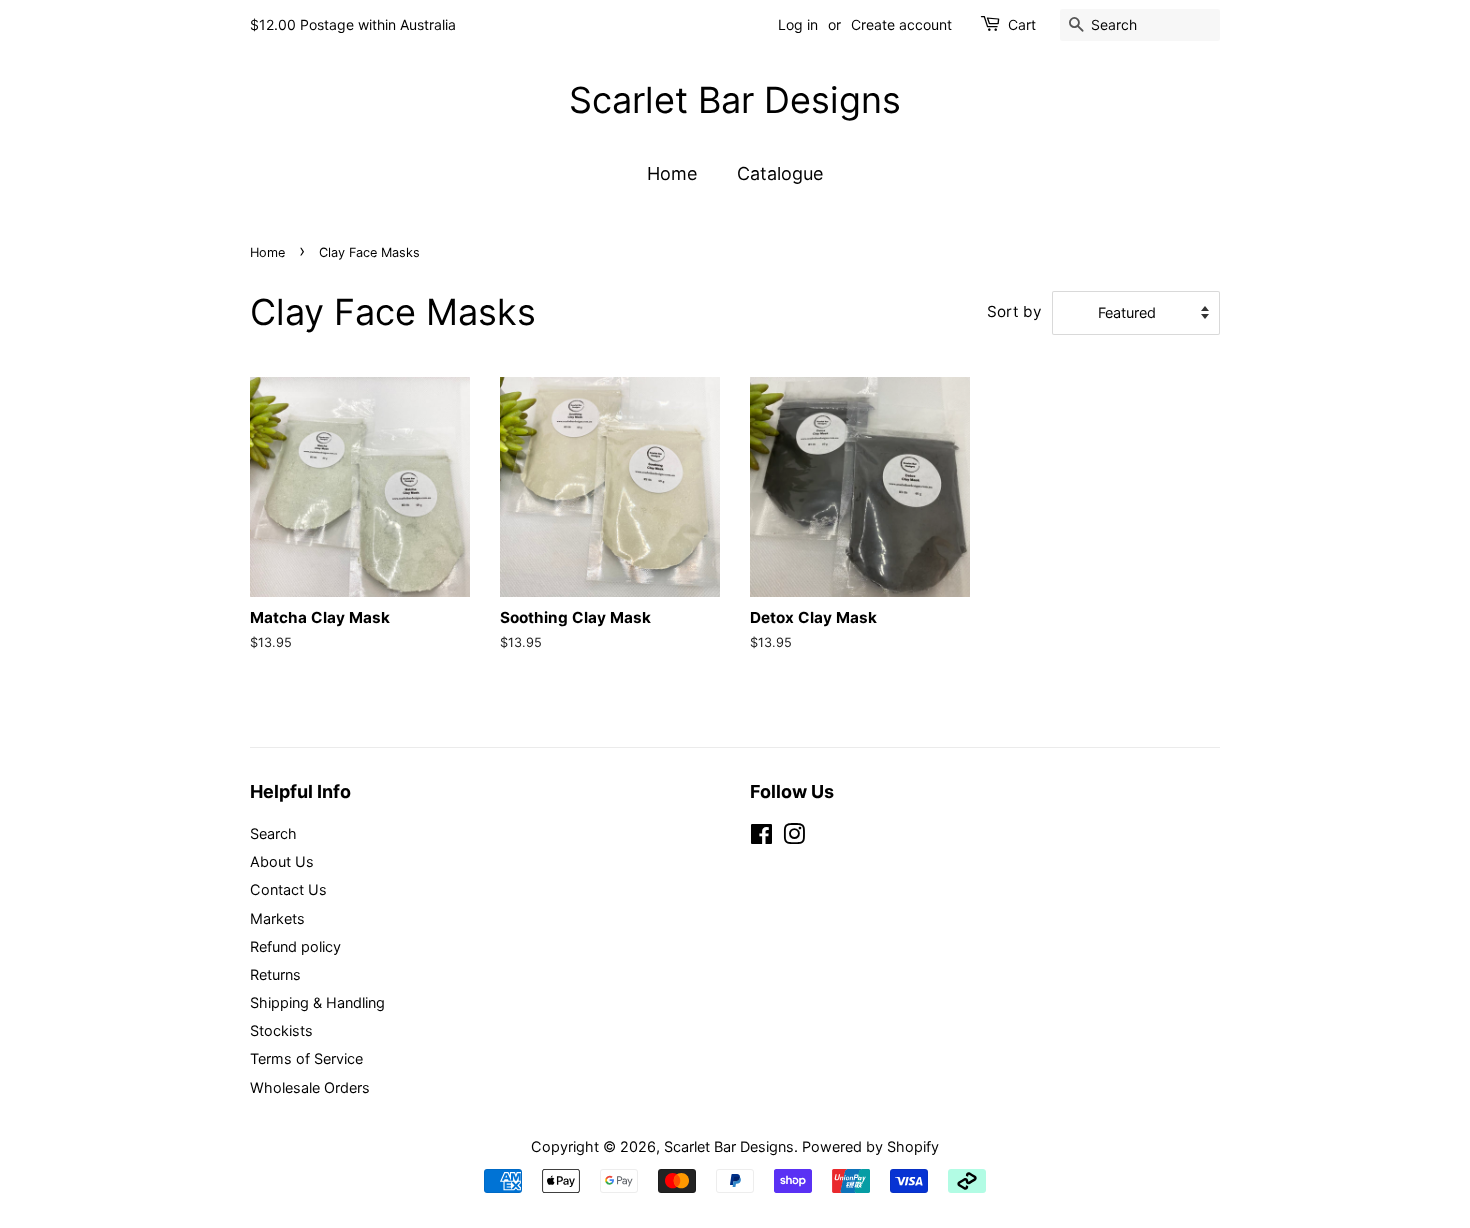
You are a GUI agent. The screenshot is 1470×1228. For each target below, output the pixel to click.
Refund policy (295, 946)
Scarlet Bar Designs (735, 100)
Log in (798, 24)
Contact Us (288, 889)
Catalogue (780, 173)
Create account (901, 24)
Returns (275, 974)
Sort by (1014, 311)
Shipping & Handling (317, 1002)
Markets (277, 918)
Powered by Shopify (870, 1146)
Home (672, 173)
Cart (1022, 24)
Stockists (281, 1030)
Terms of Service (306, 1058)
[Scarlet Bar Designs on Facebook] (761, 837)
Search (273, 833)
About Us (282, 861)
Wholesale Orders (310, 1087)
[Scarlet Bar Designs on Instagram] (794, 837)
